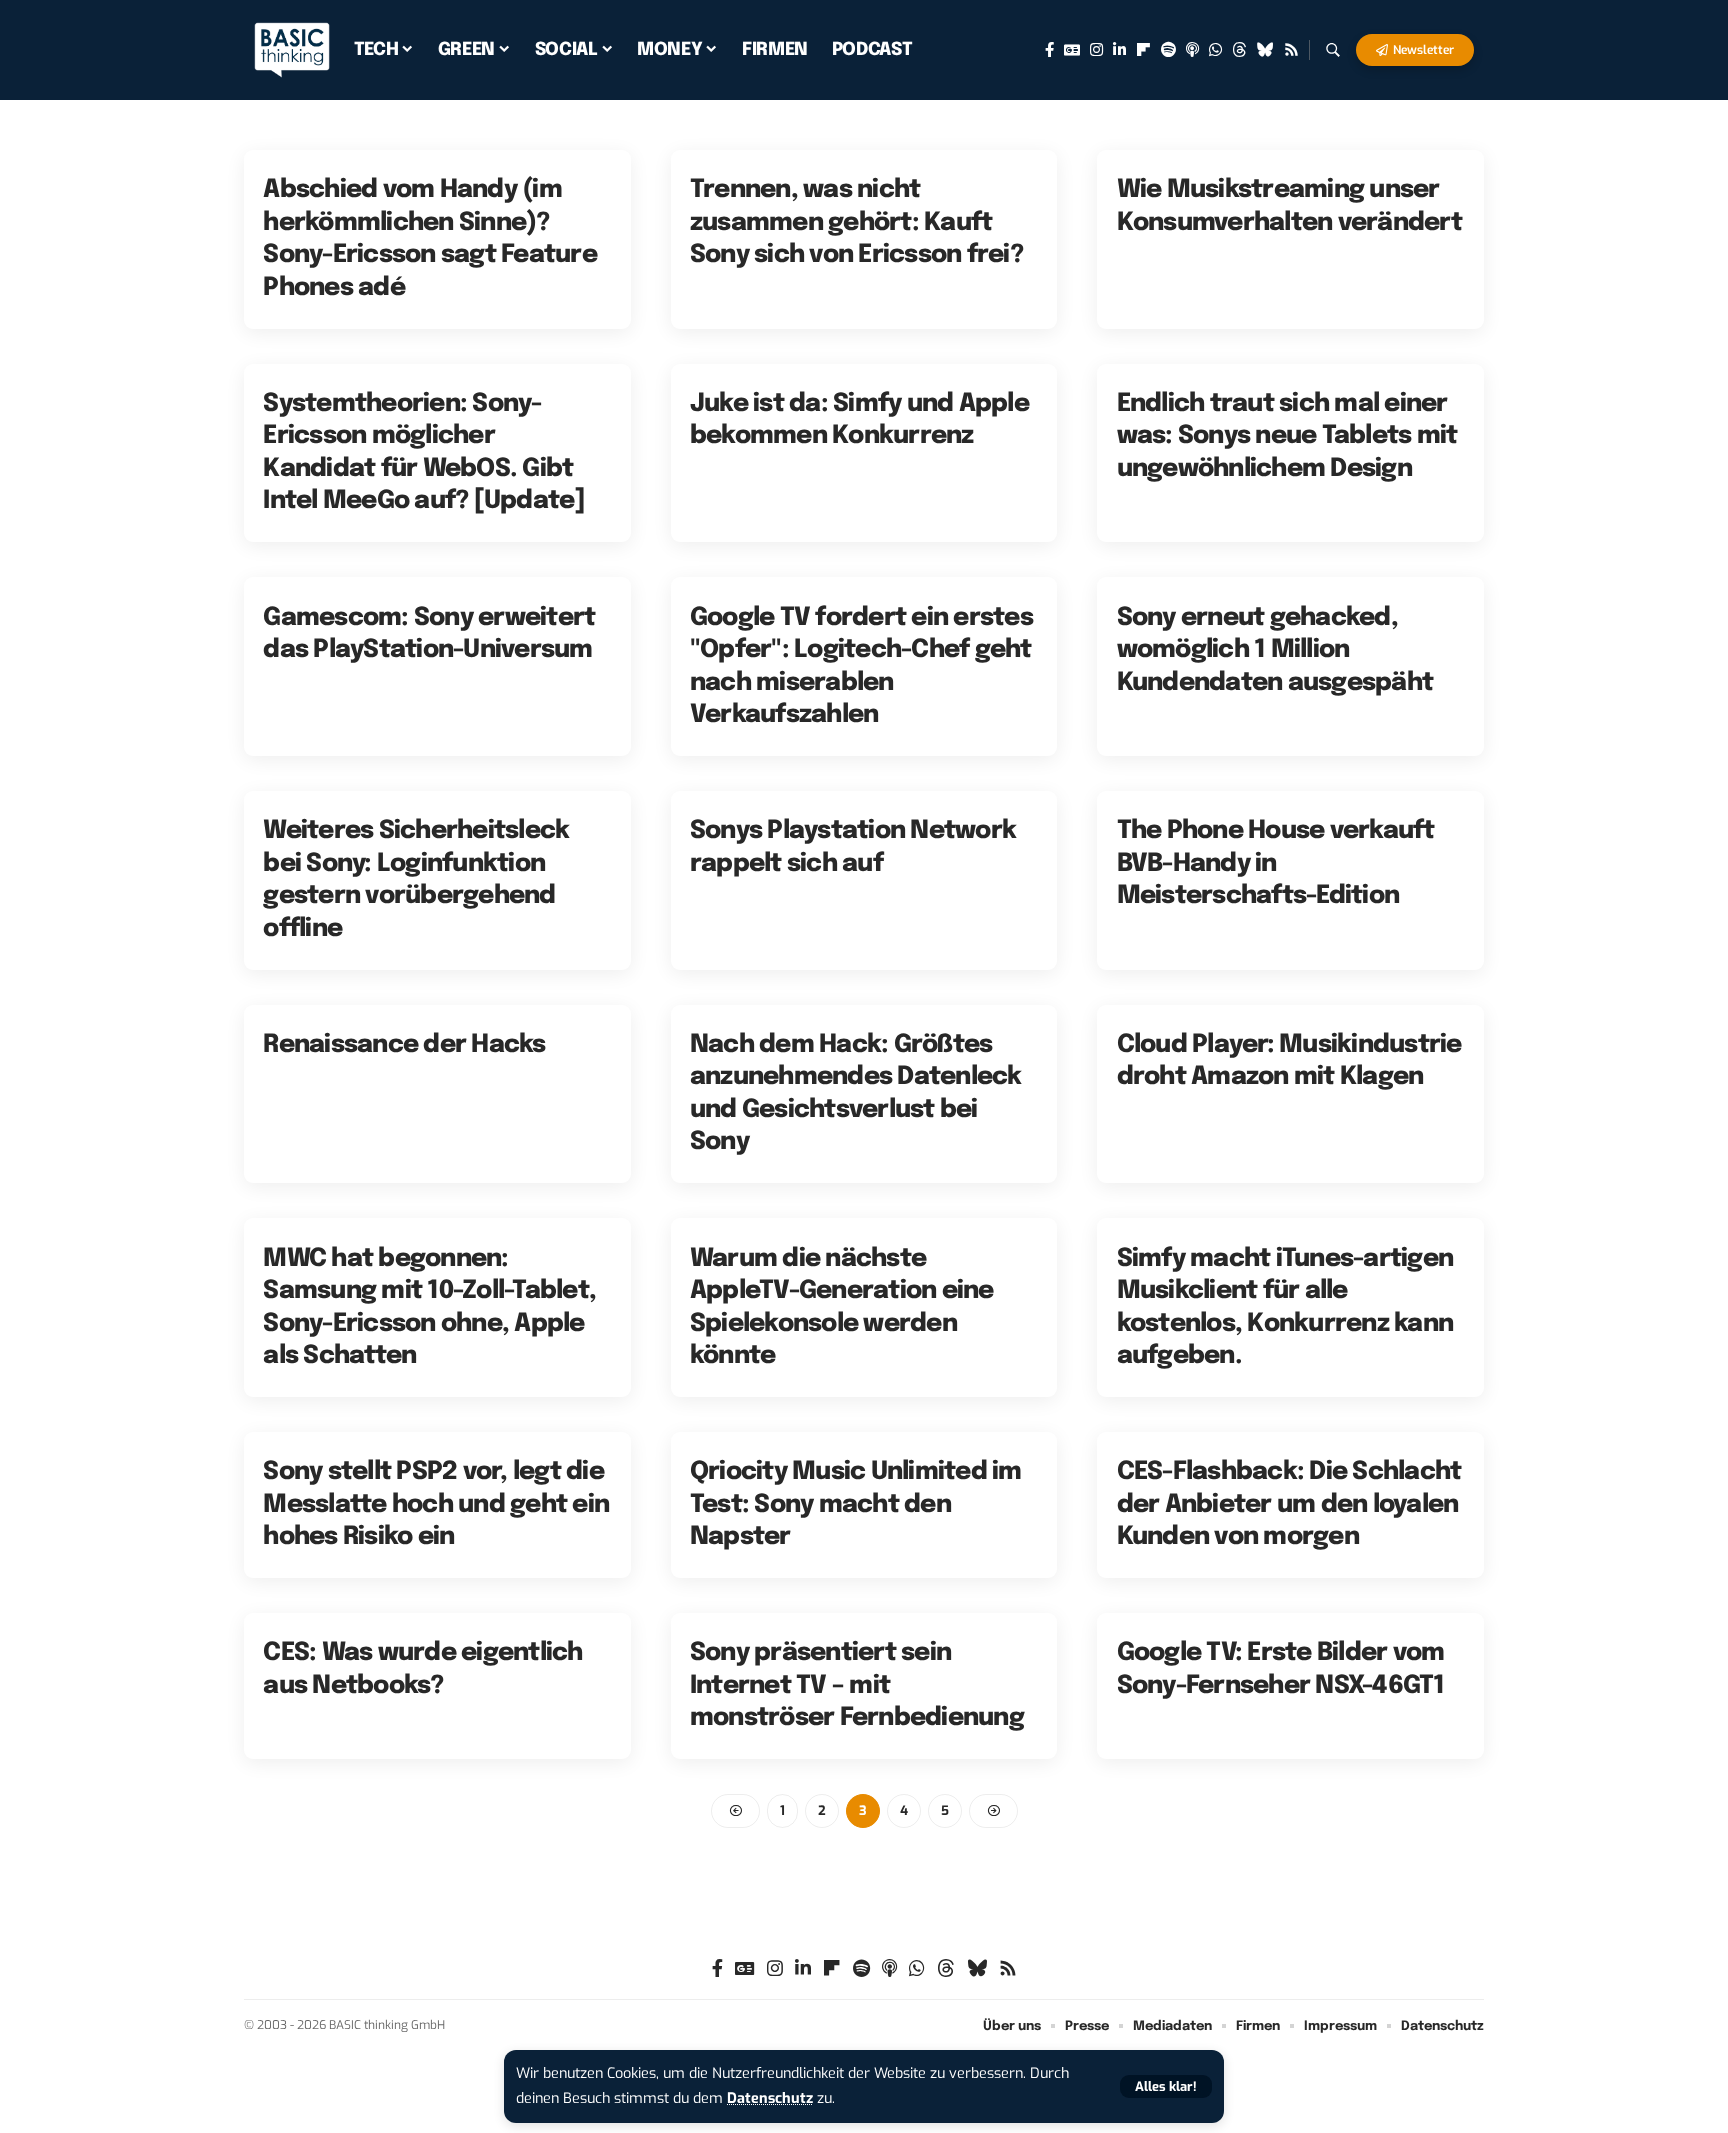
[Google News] (1072, 50)
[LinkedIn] (1119, 50)
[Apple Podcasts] (1192, 50)
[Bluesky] (1265, 50)
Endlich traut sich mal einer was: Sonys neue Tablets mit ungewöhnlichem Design (1287, 436)
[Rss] (1291, 50)
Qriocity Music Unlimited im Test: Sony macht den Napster (856, 1504)
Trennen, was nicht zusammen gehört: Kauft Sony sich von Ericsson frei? (856, 222)
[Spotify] (1168, 50)
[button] (1166, 2086)
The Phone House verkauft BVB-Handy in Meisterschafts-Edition (1276, 863)
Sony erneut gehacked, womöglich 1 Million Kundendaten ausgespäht (1275, 650)
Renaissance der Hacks (404, 1045)
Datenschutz (770, 2098)
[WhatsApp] (1215, 50)
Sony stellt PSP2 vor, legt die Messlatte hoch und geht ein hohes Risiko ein (436, 1504)
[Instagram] (1096, 50)
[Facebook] (1049, 50)
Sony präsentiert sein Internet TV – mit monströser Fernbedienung (857, 1685)
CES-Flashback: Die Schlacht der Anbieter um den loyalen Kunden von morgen (1289, 1504)
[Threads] (1239, 50)
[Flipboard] (1143, 50)
